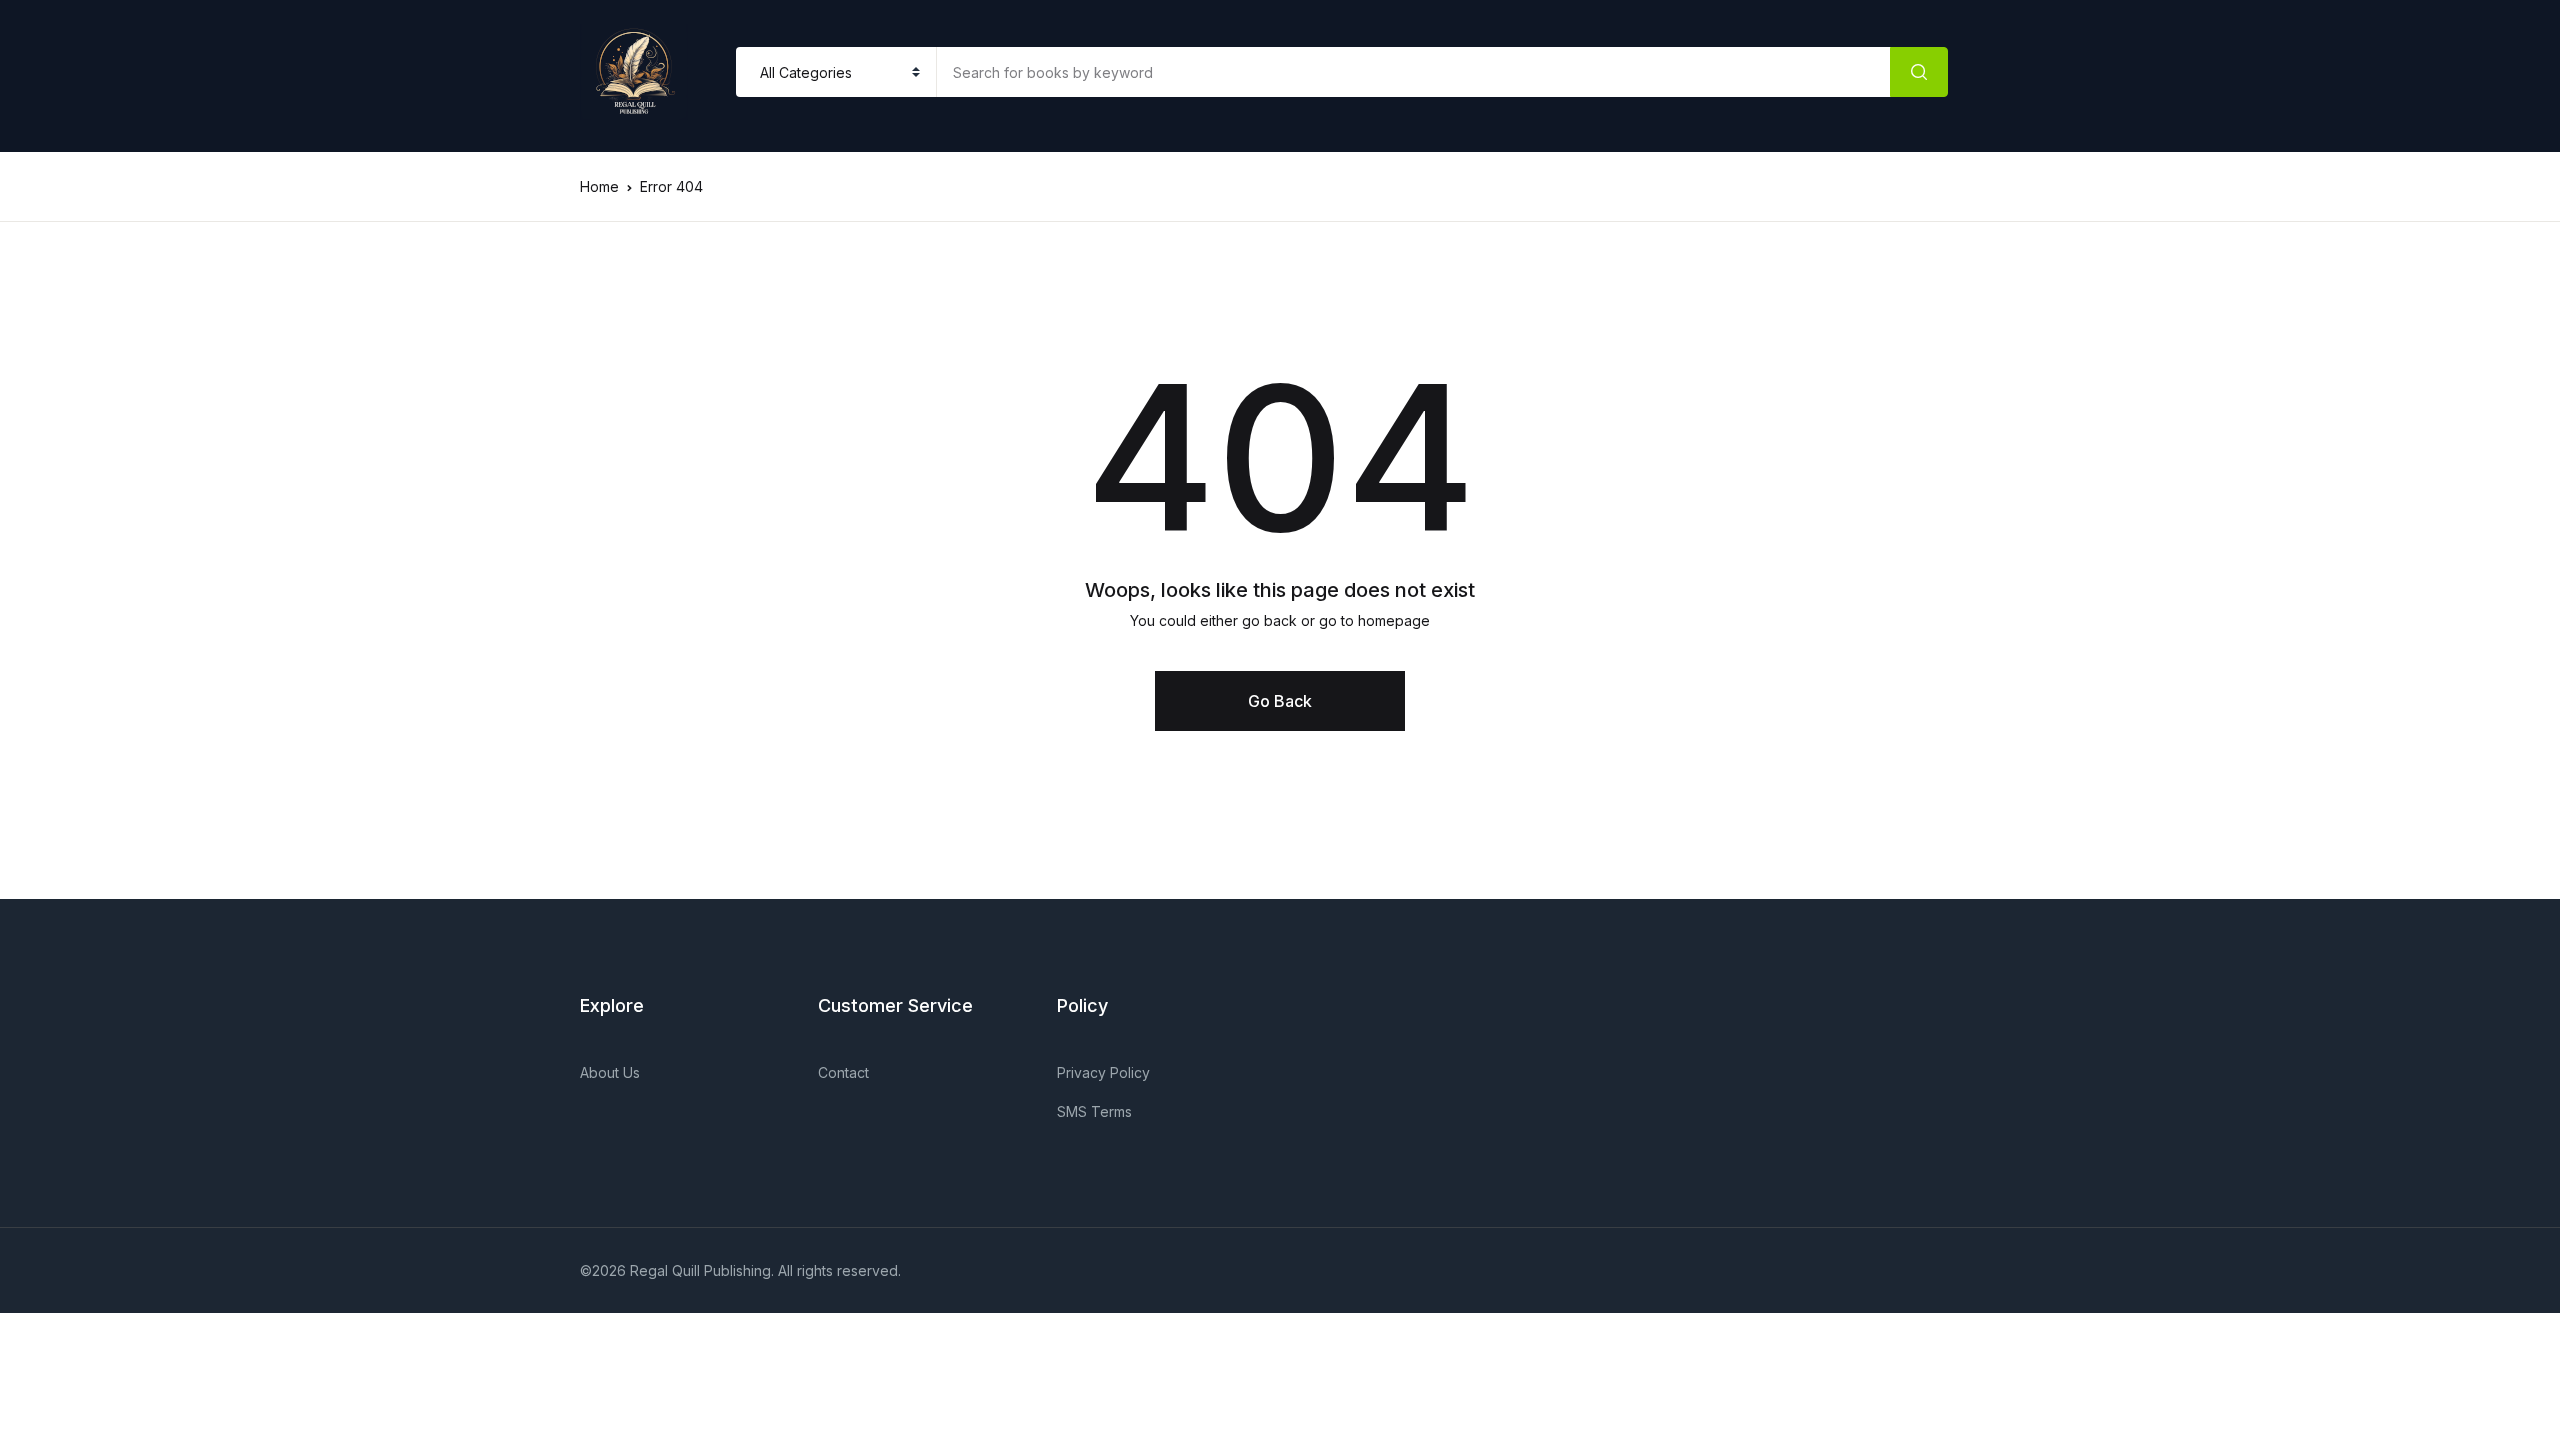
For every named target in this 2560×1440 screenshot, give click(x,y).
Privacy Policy (1103, 1072)
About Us (610, 1072)
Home (599, 186)
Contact (843, 1072)
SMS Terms (1094, 1111)
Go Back (1280, 701)
